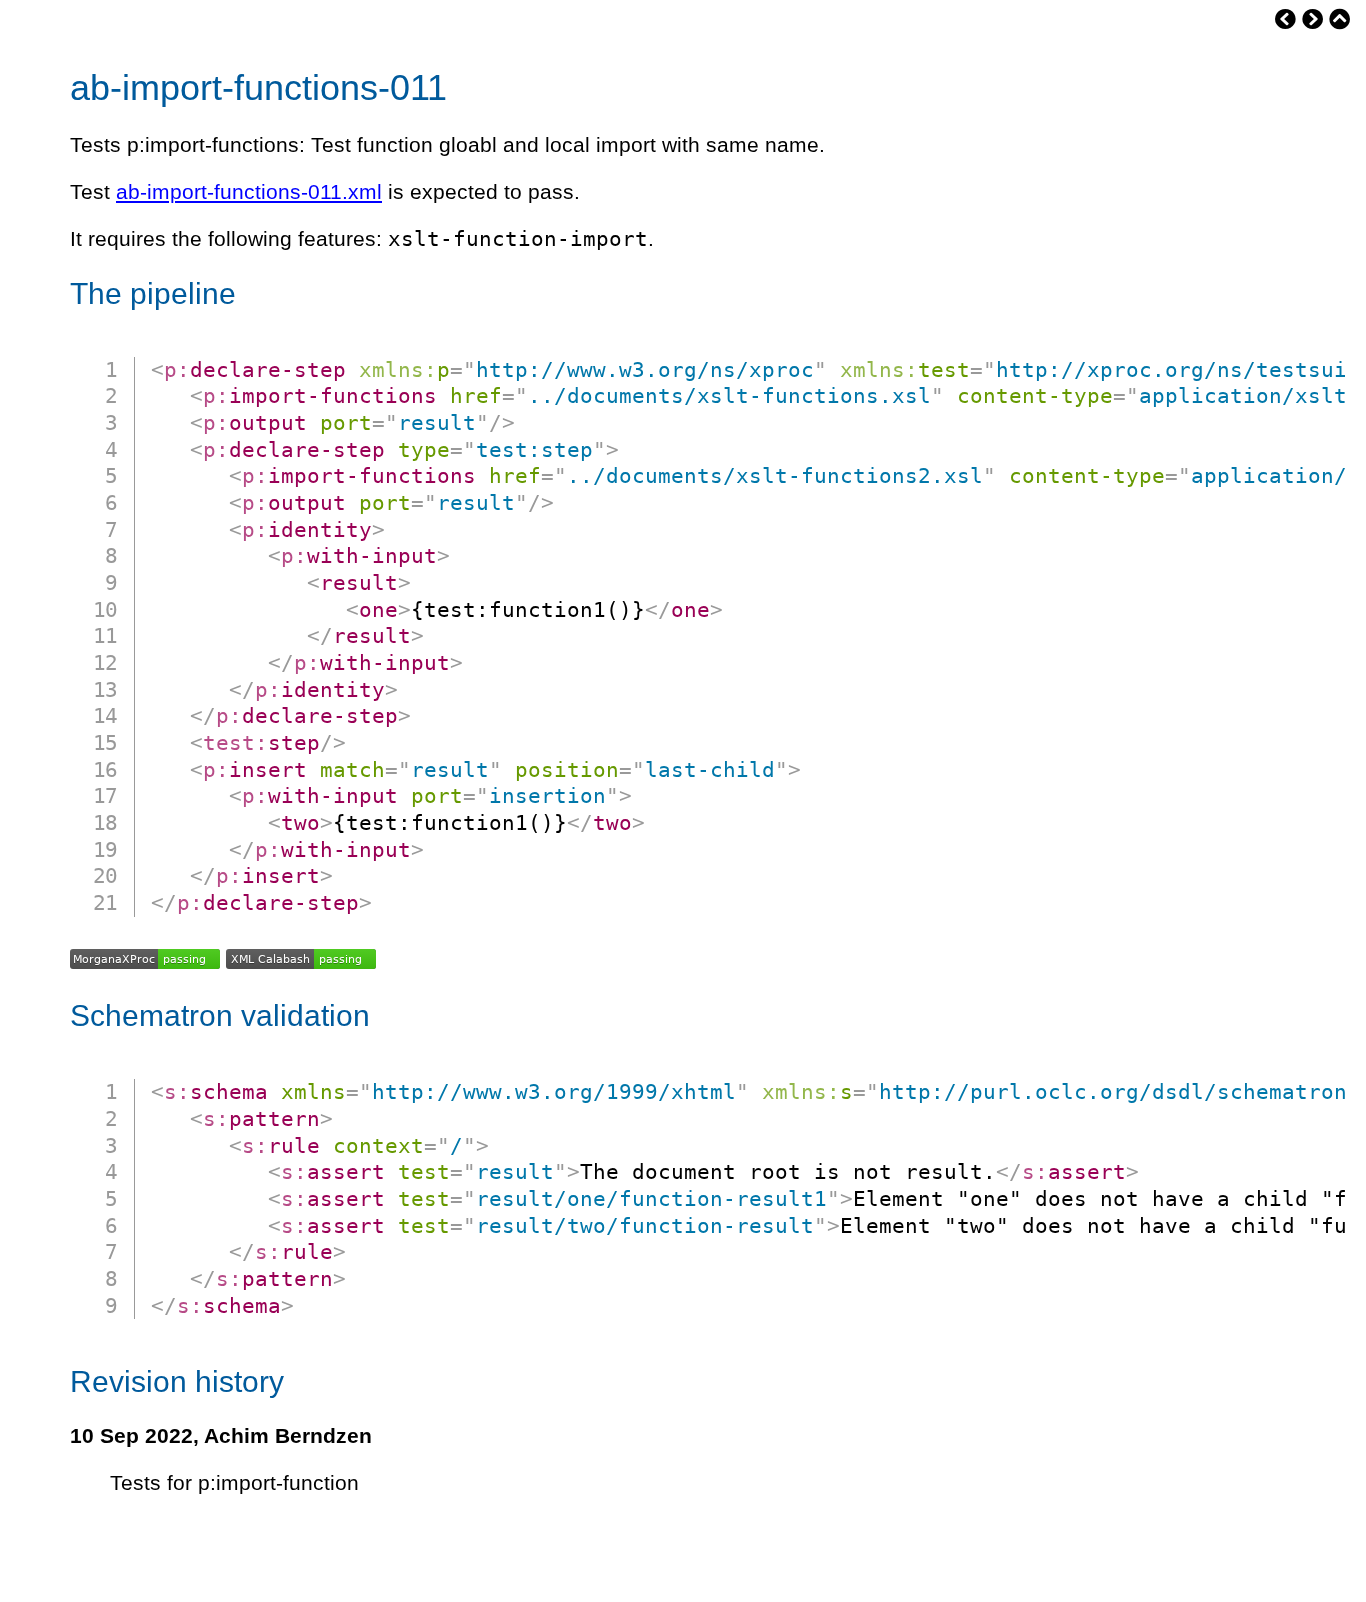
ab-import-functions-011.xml (249, 192)
